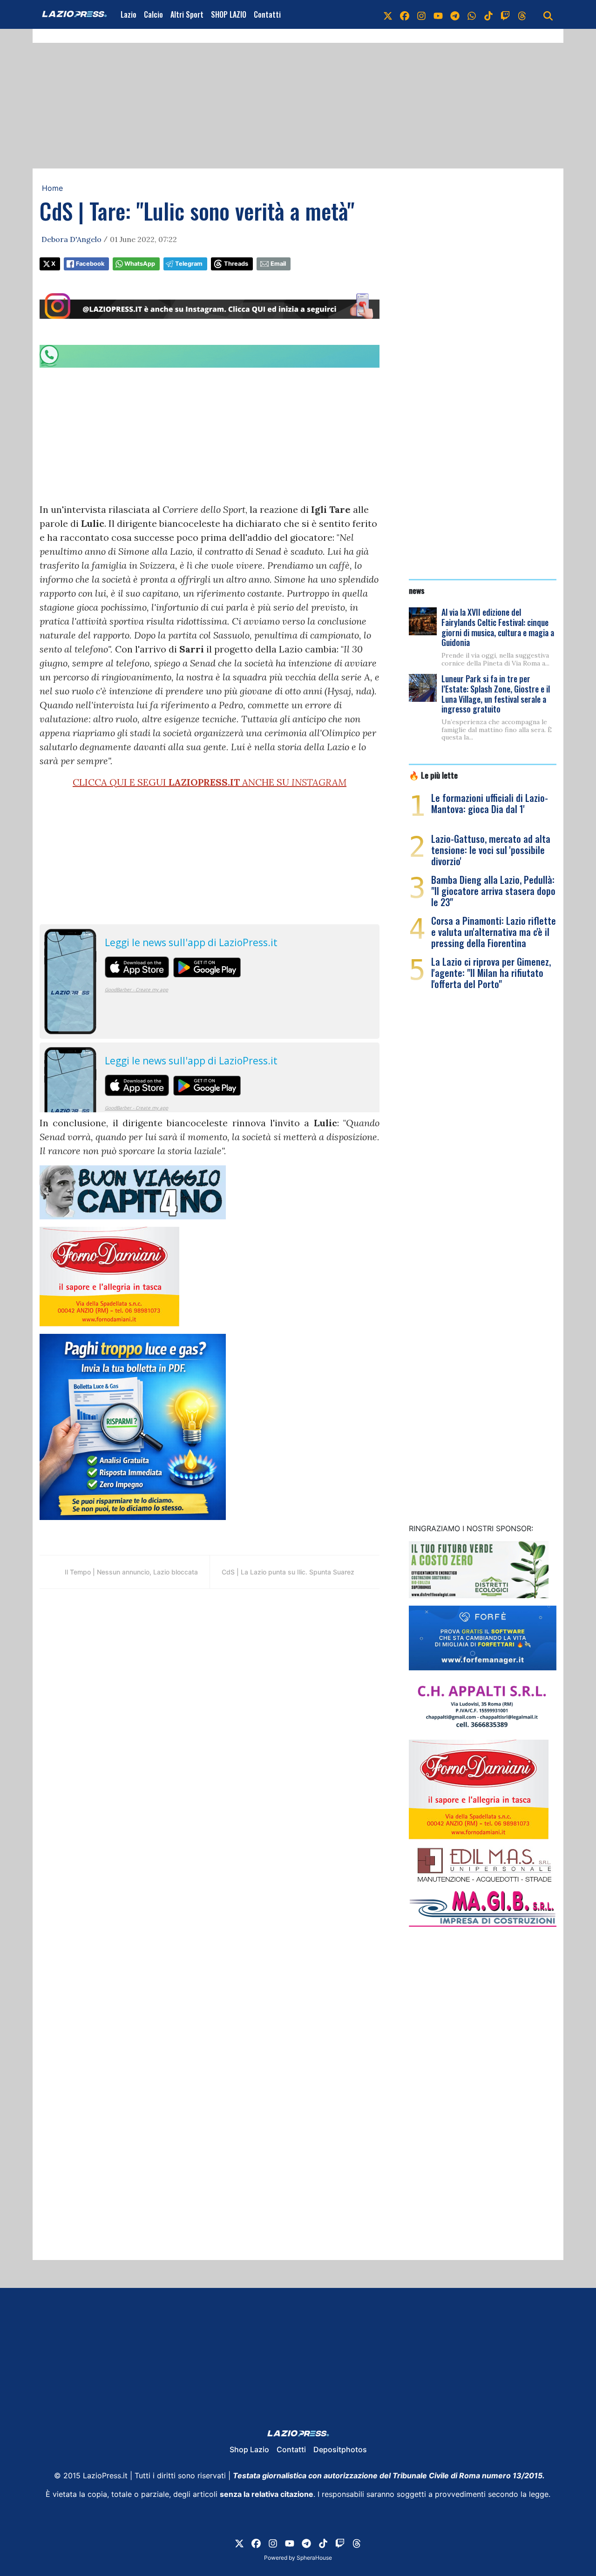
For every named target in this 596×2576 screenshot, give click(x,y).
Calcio (153, 14)
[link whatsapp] (472, 14)
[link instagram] (421, 14)
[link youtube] (438, 14)
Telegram (189, 264)
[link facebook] (405, 14)
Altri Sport (187, 14)
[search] (548, 14)
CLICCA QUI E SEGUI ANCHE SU (210, 782)
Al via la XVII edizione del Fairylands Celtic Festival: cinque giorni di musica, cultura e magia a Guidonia (498, 627)
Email (278, 264)
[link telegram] (455, 14)
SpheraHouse (314, 2558)
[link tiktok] (488, 14)
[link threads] (522, 14)
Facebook (90, 264)
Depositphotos (340, 2449)
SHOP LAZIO (229, 14)
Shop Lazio (249, 2449)
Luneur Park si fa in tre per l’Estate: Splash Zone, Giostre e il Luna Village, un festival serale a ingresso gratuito (496, 694)
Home (52, 188)
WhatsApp (140, 264)
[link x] (388, 14)
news (417, 590)
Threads (236, 264)
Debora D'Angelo (71, 239)
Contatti (267, 14)
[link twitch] (505, 14)
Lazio (129, 14)
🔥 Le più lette (433, 775)
